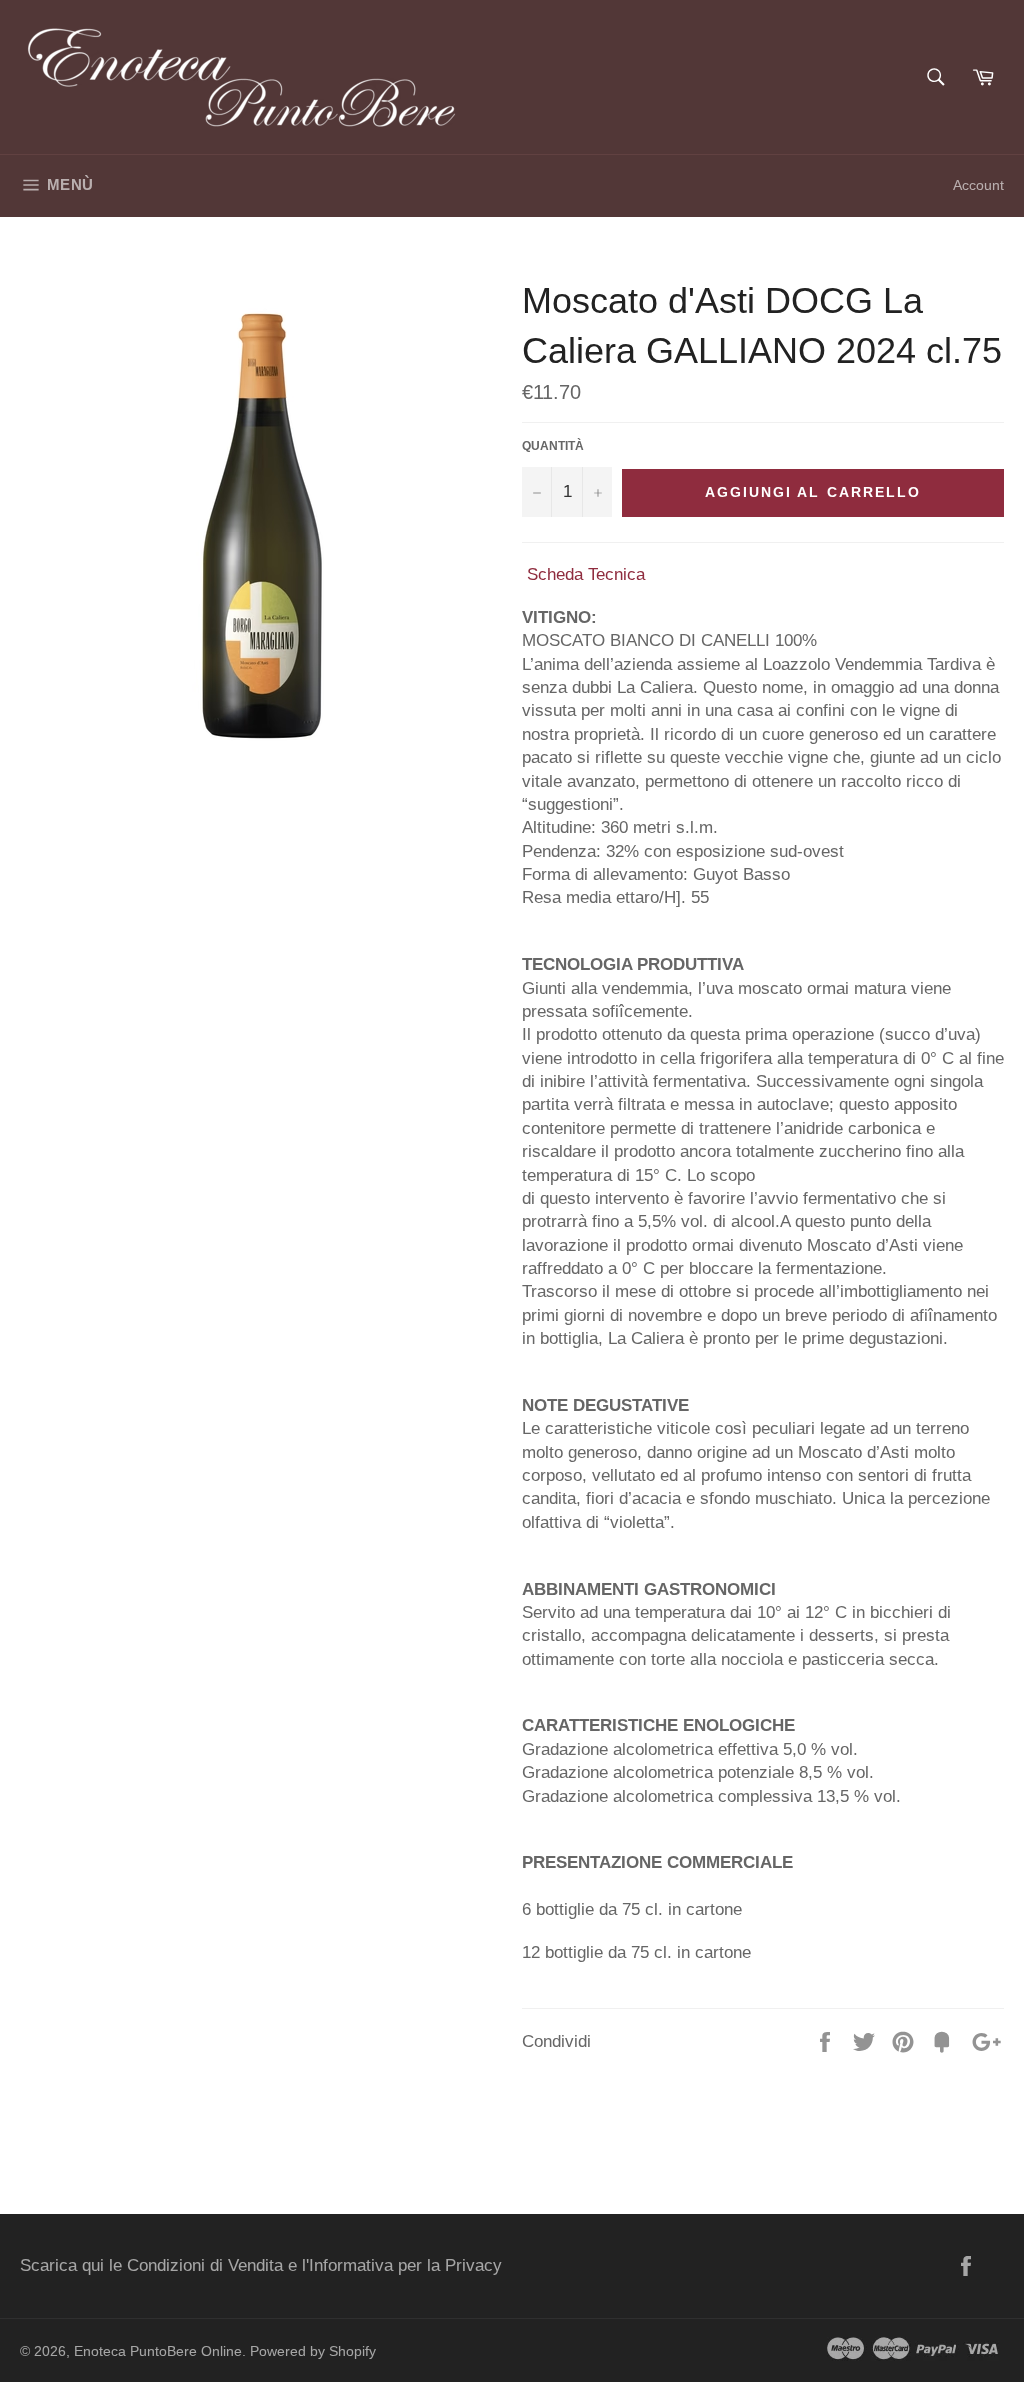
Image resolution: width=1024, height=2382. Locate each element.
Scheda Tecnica (586, 574)
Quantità (553, 446)
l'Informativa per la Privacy (402, 2265)
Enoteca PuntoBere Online (158, 2351)
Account (978, 185)
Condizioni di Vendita (205, 2265)
